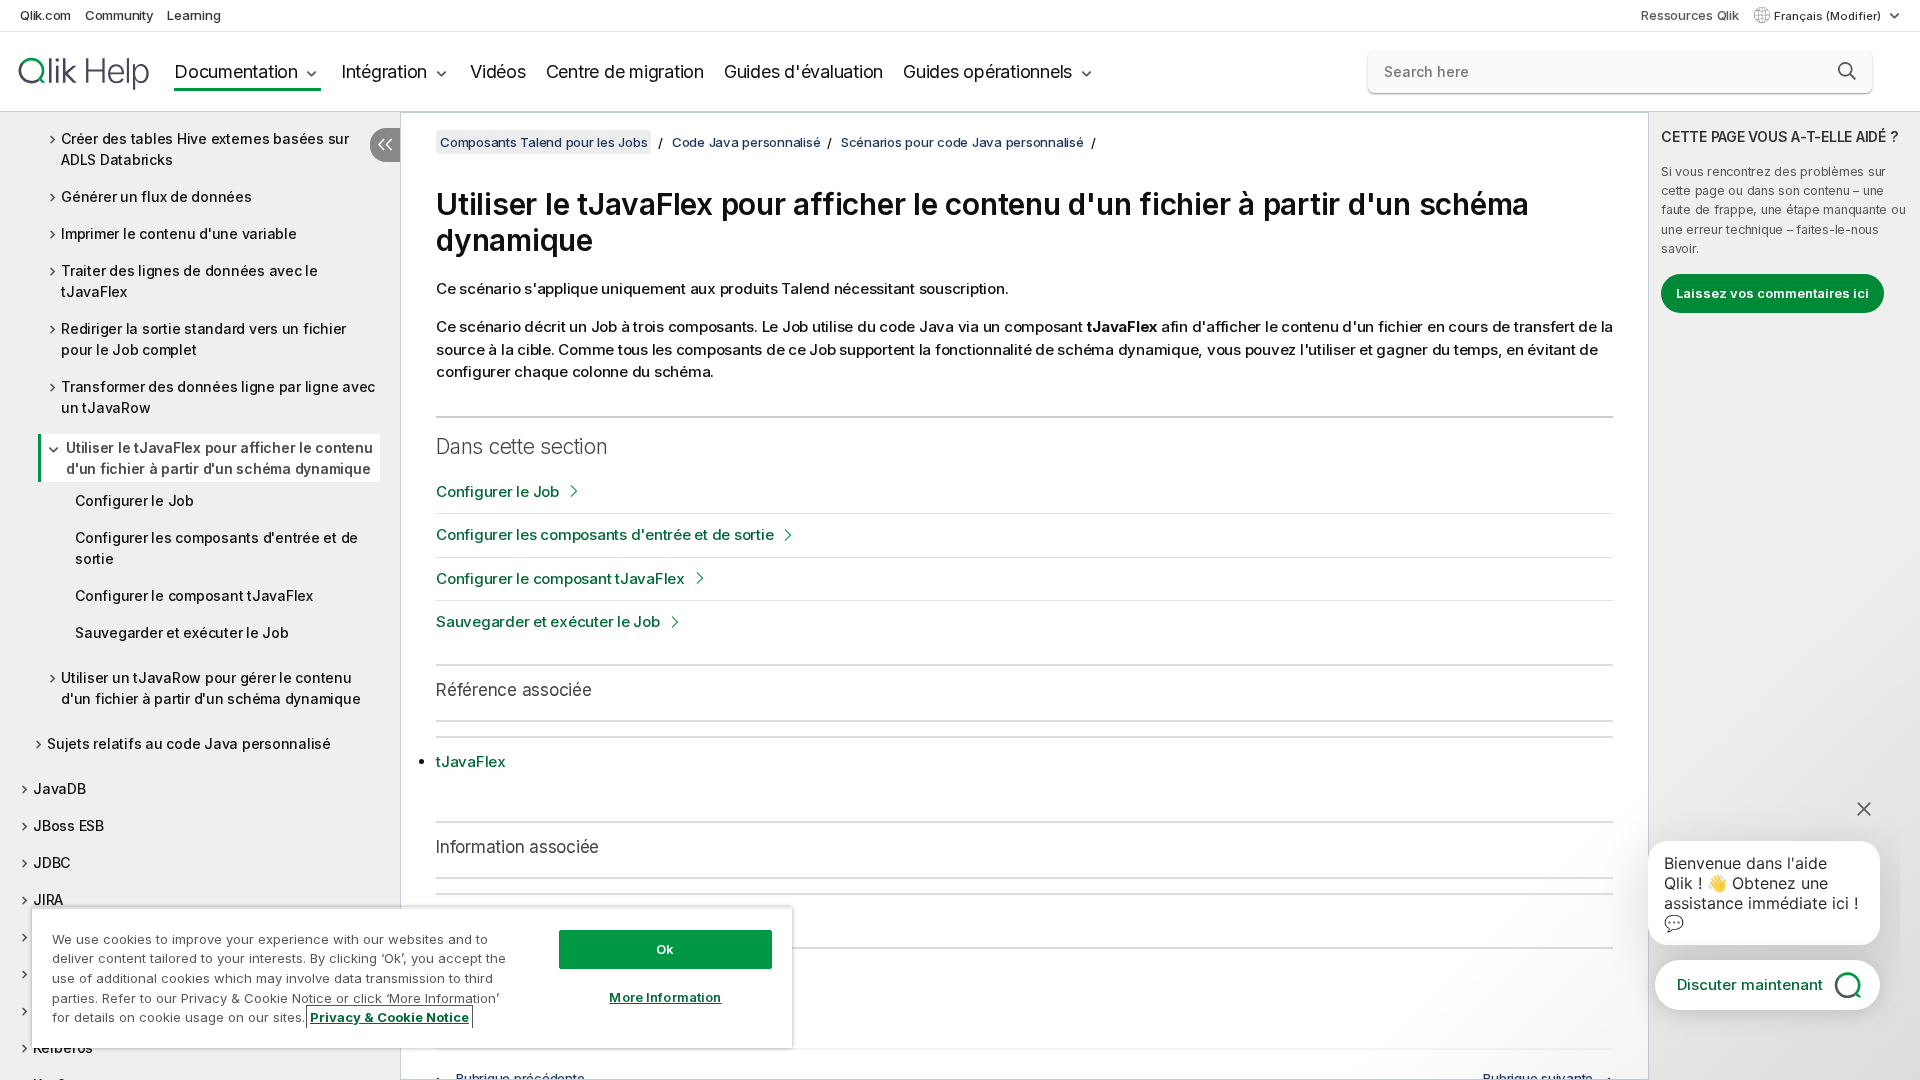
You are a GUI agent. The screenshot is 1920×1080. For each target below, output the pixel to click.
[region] (412, 977)
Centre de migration (625, 71)
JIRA (48, 899)
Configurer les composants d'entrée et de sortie (216, 548)
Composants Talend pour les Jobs (543, 142)
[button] (1847, 71)
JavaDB (59, 788)
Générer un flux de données (156, 196)
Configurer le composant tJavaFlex (194, 595)
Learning (193, 15)
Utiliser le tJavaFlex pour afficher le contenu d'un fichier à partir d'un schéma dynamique (219, 458)
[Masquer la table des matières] (385, 145)
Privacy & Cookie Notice (389, 1017)
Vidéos (498, 71)
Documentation (236, 71)
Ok (665, 949)
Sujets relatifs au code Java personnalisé (189, 743)
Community (119, 15)
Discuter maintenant (1750, 984)
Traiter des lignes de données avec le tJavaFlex (189, 281)
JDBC (51, 862)
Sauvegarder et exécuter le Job (182, 632)
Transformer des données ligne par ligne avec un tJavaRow (218, 397)
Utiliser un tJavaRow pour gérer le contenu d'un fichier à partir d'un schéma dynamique (210, 688)
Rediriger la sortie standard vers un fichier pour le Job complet (203, 339)
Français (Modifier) (1829, 16)
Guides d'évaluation (803, 71)
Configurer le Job (134, 500)
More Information (665, 997)
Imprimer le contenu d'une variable (179, 233)
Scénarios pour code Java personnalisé (962, 142)
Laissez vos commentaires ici (1772, 293)
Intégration (384, 71)
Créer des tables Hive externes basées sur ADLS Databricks (205, 149)
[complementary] (1784, 596)
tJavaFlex (471, 761)
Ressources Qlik (1689, 15)
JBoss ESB (68, 825)
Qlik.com (45, 15)
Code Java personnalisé (746, 142)
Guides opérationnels (987, 71)
